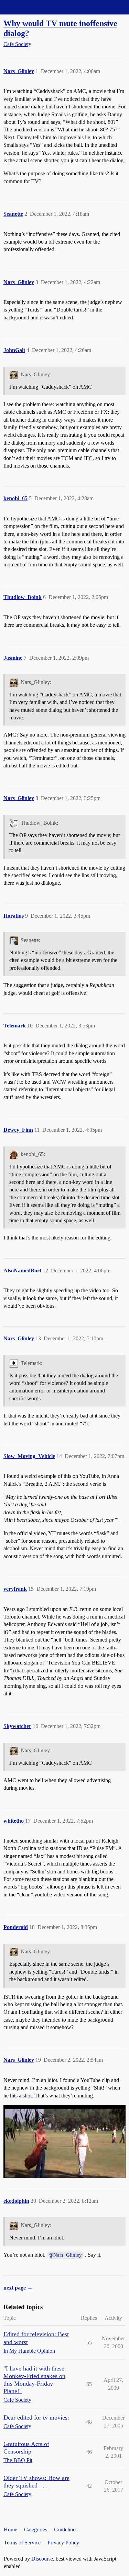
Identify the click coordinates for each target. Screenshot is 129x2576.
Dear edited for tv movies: (36, 2418)
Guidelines (66, 2530)
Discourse (42, 2559)
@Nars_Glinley (65, 2255)
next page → (18, 2288)
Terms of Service (22, 2543)
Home (10, 2530)
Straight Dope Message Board (36, 7)
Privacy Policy (63, 2543)
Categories (36, 2530)
